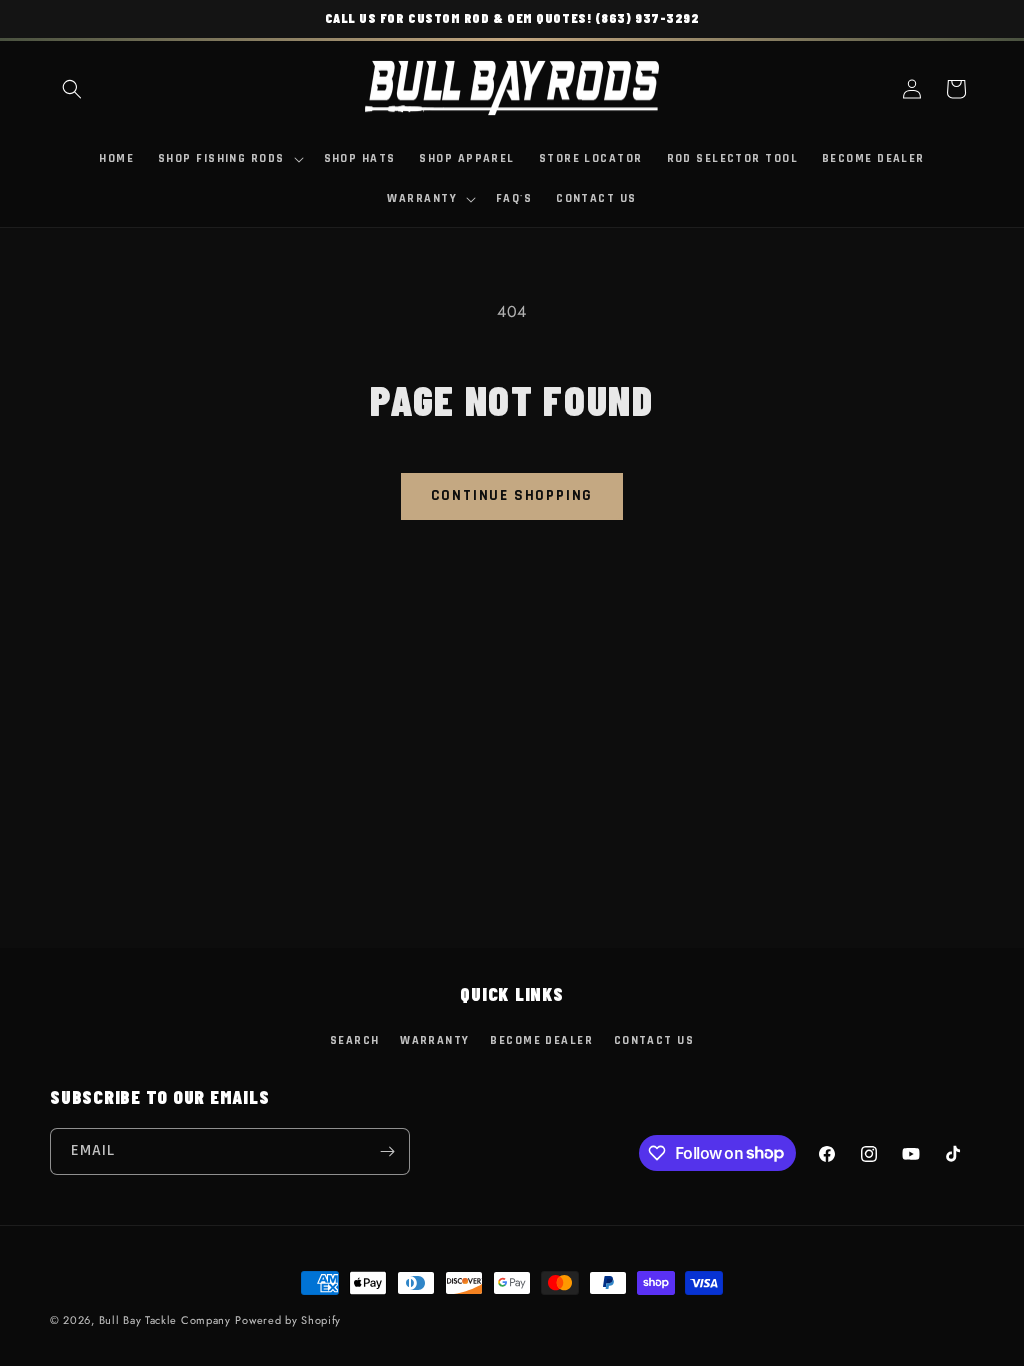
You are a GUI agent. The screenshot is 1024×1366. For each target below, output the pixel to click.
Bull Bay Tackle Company (165, 1320)
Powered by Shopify (288, 1320)
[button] (72, 89)
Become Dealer (541, 1040)
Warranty (435, 1040)
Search (355, 1040)
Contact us (654, 1040)
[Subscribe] (387, 1151)
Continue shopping (512, 495)
